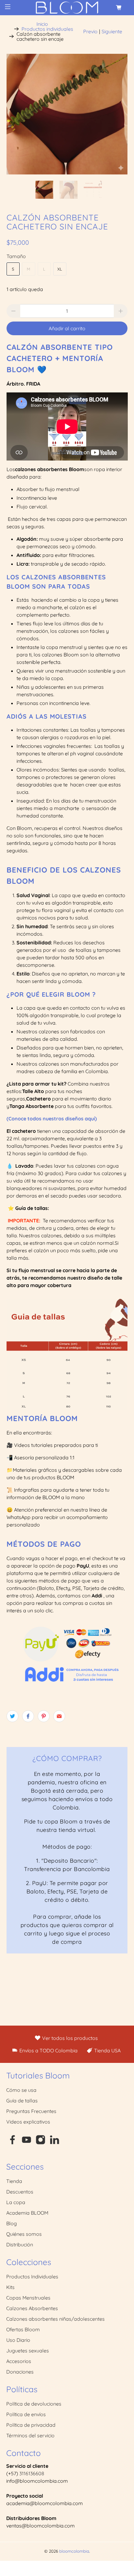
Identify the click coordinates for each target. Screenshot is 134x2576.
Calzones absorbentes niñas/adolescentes (55, 2319)
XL (60, 269)
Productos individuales (47, 29)
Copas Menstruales (28, 2298)
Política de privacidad (31, 2425)
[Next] (117, 114)
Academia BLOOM (27, 2213)
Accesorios (19, 2361)
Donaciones (20, 2372)
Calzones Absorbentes (32, 2308)
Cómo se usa (21, 2090)
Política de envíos (26, 2414)
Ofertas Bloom (23, 2329)
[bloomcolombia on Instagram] (41, 2143)
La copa (16, 2202)
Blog (12, 2223)
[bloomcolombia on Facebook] (12, 2143)
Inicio (42, 24)
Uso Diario (18, 2340)
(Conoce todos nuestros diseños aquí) (52, 1119)
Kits (10, 2287)
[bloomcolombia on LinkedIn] (55, 2143)
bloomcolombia (74, 2551)
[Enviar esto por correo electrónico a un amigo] (59, 1716)
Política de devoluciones (34, 2404)
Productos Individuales (32, 2277)
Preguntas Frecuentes (31, 2111)
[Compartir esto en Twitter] (12, 1716)
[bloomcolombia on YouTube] (26, 2143)
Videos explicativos (28, 2122)
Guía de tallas (22, 2101)
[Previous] (17, 114)
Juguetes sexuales (28, 2351)
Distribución (20, 2245)
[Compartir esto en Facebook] (28, 1716)
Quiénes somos (24, 2234)
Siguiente (112, 31)
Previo (90, 31)
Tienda (14, 2181)
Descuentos (20, 2192)
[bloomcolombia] (67, 8)
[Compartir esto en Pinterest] (44, 1716)
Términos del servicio (30, 2435)
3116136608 (32, 2473)
